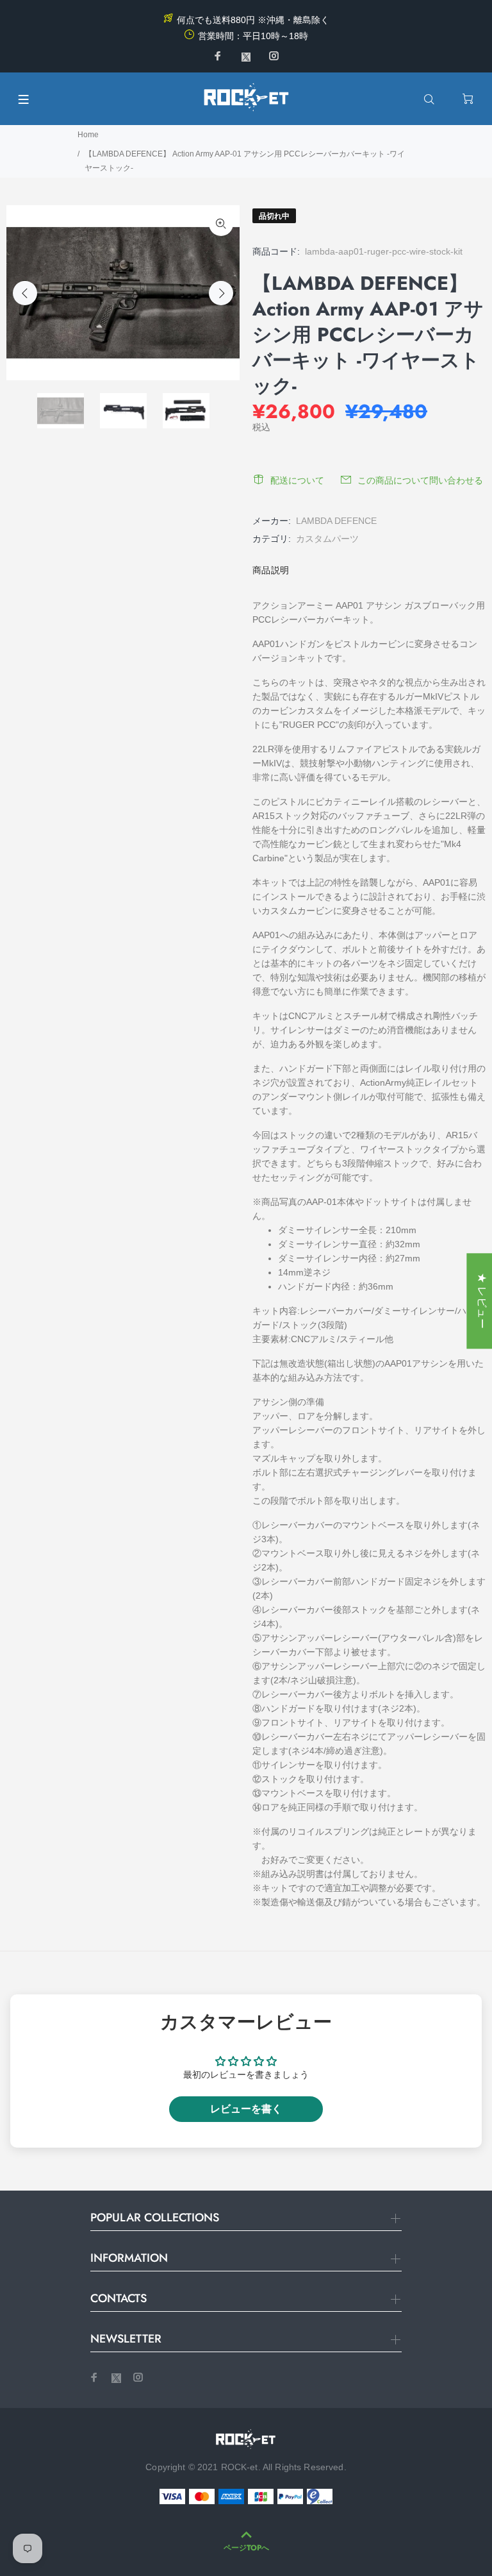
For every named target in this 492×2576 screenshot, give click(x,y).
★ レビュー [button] (482, 1301)
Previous (25, 293)
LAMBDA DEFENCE (336, 521)
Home (88, 135)
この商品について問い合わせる (420, 480)
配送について (297, 480)
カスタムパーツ (327, 539)
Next (221, 293)
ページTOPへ (246, 2548)
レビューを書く (246, 2109)
